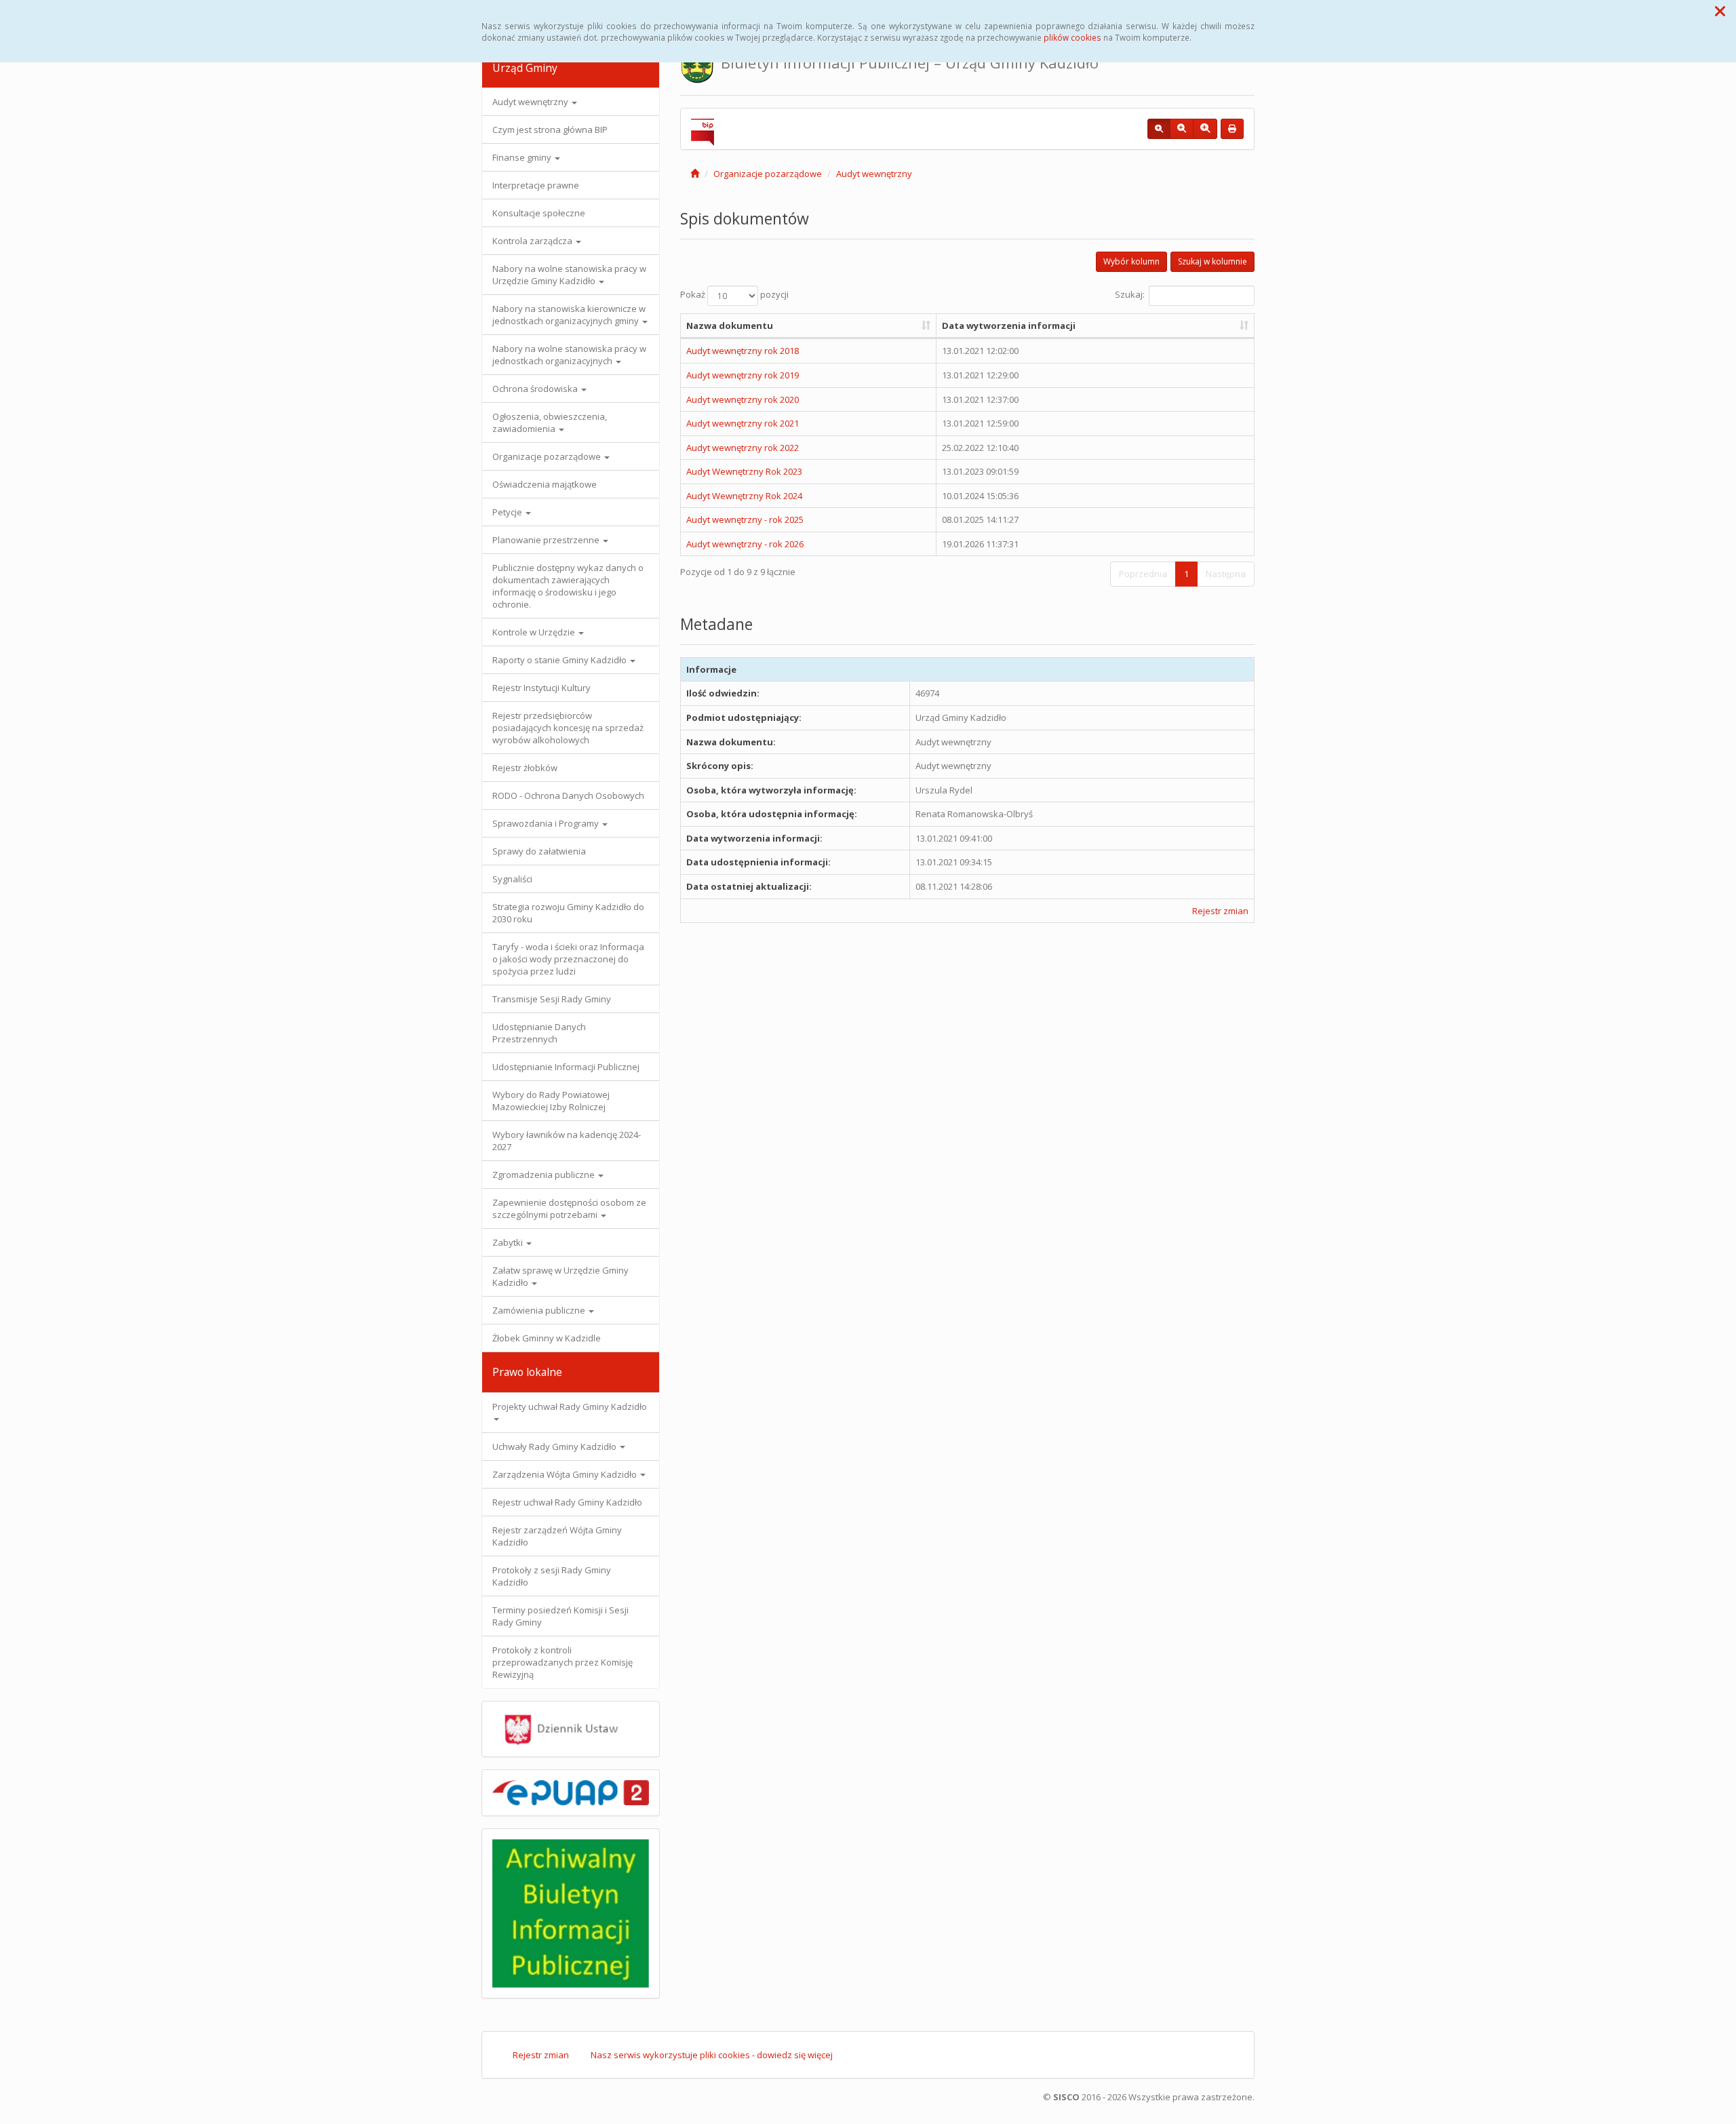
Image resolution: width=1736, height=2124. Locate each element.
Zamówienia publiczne (540, 1310)
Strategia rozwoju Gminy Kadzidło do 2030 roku (568, 913)
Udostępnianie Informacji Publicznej (566, 1067)
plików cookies (1072, 37)
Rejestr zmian (1220, 911)
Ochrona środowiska (536, 389)
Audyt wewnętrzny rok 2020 (743, 399)
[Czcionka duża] (1205, 129)
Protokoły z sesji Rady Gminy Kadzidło (552, 1576)
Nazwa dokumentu (730, 326)
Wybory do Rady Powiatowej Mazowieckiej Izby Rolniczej (551, 1101)
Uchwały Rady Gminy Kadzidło (555, 1447)
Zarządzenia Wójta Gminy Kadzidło (566, 1474)
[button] (1720, 11)
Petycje (508, 512)
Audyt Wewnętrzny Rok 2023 (744, 471)
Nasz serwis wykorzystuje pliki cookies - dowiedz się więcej (712, 2055)
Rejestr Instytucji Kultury (541, 688)
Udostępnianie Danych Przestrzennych (539, 1033)
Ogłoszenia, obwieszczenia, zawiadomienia (550, 422)
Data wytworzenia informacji (1009, 326)
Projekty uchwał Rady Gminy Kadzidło (570, 1407)
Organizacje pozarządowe (548, 456)
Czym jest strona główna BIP (550, 130)
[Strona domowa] (695, 174)
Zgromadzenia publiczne (545, 1175)
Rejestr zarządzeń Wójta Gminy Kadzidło (557, 1536)
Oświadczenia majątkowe (545, 484)
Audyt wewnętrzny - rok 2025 (745, 519)
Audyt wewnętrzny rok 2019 (743, 375)
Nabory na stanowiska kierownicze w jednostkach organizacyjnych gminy (569, 315)
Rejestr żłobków (525, 768)
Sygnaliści (512, 879)
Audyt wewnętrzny (531, 102)
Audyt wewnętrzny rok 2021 (743, 423)
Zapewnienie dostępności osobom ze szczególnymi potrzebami (569, 1208)
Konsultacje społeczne (539, 213)
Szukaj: (1130, 294)
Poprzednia (1143, 574)
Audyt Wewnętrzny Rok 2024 (744, 496)
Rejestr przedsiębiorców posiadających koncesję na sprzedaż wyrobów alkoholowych (568, 728)
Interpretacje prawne (536, 185)
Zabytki (509, 1242)
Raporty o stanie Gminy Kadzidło (560, 660)
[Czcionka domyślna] (1159, 129)
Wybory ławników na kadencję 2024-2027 (567, 1141)
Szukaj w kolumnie (1212, 261)
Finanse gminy (523, 157)
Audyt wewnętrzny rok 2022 (743, 448)
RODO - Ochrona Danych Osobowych (568, 795)
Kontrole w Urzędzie (535, 632)
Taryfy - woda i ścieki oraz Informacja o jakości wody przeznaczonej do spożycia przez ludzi (568, 959)
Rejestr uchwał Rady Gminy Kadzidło (567, 1502)
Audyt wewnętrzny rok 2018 (743, 351)
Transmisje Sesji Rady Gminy (552, 999)
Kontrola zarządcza (533, 241)
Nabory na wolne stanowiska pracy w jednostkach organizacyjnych (569, 355)
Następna (1226, 574)
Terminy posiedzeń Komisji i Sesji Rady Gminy (560, 1616)
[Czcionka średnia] (1182, 129)
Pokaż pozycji (734, 294)
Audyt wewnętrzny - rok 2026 (745, 544)
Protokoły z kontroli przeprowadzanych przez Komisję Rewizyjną (563, 1662)
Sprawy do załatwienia (539, 851)
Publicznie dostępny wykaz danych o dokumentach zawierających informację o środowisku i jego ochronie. (568, 586)
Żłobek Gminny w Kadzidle (547, 1338)
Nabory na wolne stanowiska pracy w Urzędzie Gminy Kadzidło (569, 275)
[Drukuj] (1232, 129)
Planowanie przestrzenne (547, 540)
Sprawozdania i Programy (547, 823)
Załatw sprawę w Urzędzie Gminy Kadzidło (560, 1276)
